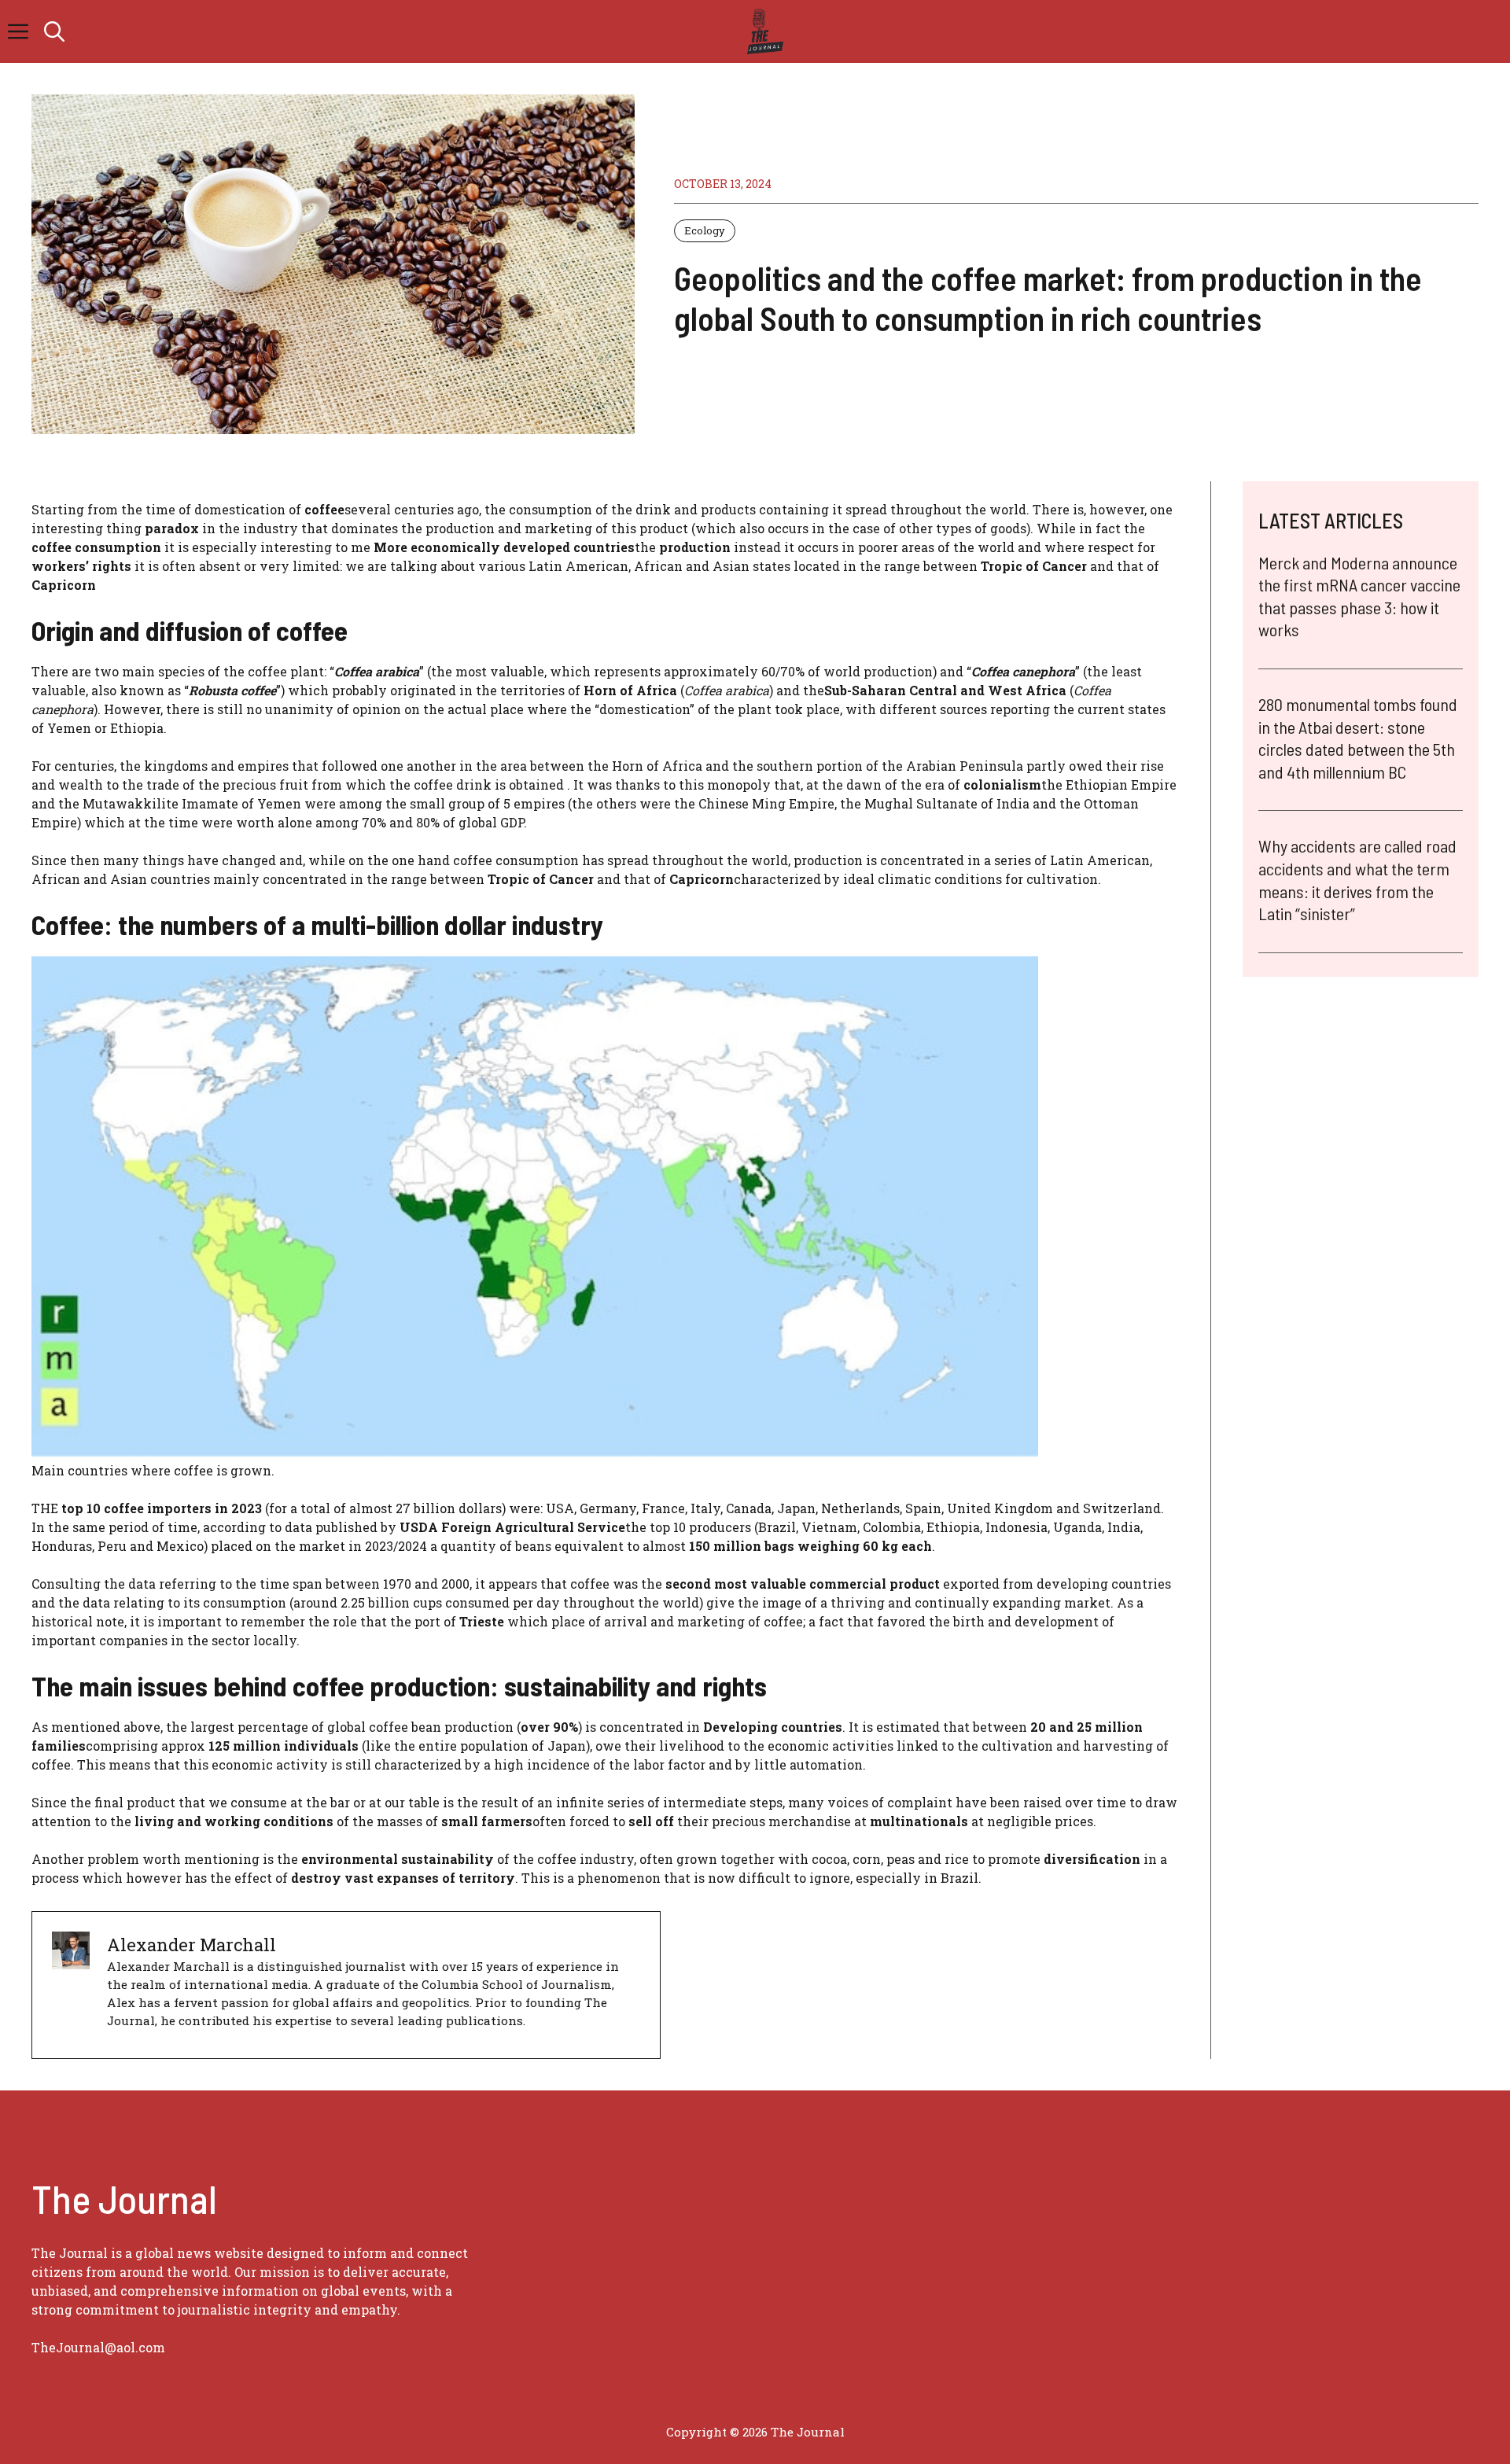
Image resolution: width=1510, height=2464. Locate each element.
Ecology (705, 230)
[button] (54, 31)
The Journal (808, 2432)
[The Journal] (762, 31)
